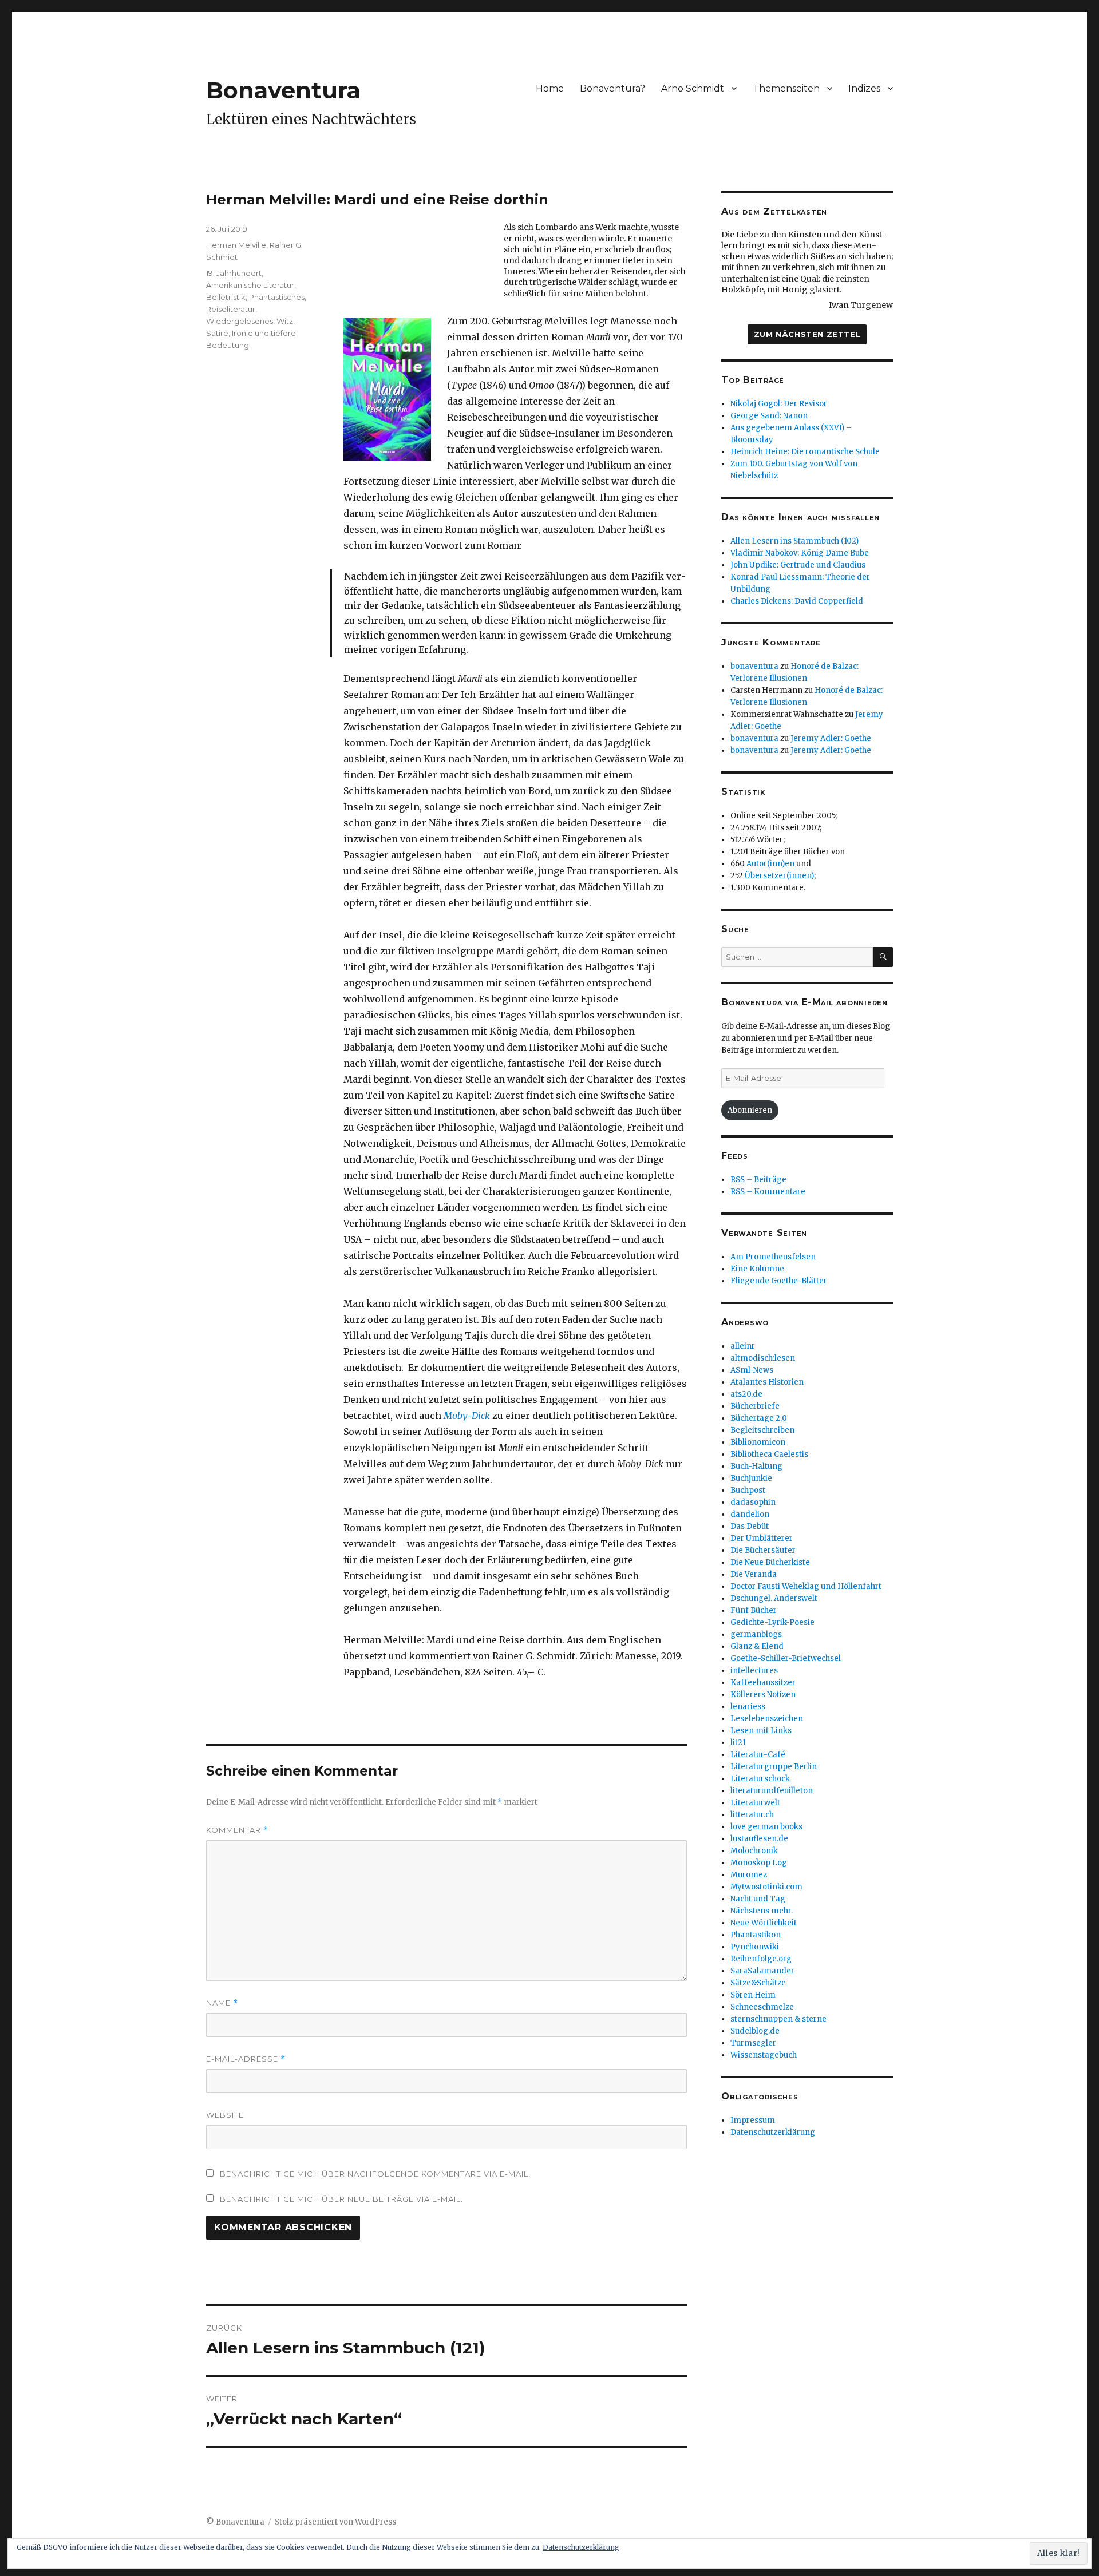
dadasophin (753, 1502)
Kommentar (237, 1830)
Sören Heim (753, 1995)
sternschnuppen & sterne (778, 2019)
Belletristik (226, 297)
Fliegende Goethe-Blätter (779, 1281)
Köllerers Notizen (763, 1695)
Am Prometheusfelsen (773, 1257)
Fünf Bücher (754, 1610)
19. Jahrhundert (234, 273)
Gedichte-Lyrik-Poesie (772, 1622)
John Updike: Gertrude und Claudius (798, 565)
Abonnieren (750, 1110)
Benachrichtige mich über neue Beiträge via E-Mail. (341, 2199)
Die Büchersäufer (763, 1550)
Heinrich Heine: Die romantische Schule (805, 452)
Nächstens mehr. (762, 1911)
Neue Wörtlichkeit (764, 1923)
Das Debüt (750, 1526)
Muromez (749, 1875)
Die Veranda (754, 1574)
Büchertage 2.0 (759, 1418)
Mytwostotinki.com (766, 1887)
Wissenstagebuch (764, 2055)
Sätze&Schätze (758, 1983)
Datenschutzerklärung (773, 2132)
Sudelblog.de (755, 2031)
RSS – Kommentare (768, 1192)
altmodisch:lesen (763, 1358)
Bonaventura (283, 90)
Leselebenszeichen (767, 1719)
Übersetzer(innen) (779, 876)
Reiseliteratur (231, 309)
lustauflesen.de (759, 1839)
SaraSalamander (762, 1971)
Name (222, 2003)
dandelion (750, 1514)
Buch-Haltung (756, 1466)
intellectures (754, 1671)
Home (550, 88)
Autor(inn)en (770, 864)
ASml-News (752, 1370)
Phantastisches (277, 297)
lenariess (748, 1707)
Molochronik (754, 1851)
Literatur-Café (758, 1755)
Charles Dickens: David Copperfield (797, 601)
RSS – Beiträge (758, 1180)
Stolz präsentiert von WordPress (335, 2522)
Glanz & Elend (757, 1646)
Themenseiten (786, 88)
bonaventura (754, 666)
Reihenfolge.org (761, 1959)
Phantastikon (756, 1935)
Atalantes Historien (767, 1382)
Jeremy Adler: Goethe (831, 738)
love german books (766, 1827)
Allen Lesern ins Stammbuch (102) (794, 541)
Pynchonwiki (755, 1947)
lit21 (738, 1743)
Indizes (864, 88)
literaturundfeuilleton (772, 1791)
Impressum (753, 2120)
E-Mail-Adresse (246, 2059)
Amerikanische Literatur (250, 285)
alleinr (743, 1346)
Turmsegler (753, 2043)
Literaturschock (760, 1779)
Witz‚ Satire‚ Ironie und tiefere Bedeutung (251, 333)
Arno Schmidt (693, 88)
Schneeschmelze (762, 2007)
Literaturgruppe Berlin (774, 1767)
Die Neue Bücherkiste (770, 1562)
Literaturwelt (755, 1803)
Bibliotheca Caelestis (769, 1454)
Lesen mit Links (761, 1731)
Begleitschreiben (762, 1430)
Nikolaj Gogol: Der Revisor (779, 404)
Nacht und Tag (758, 1899)
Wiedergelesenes (240, 321)
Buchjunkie (751, 1478)
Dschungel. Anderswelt (774, 1598)
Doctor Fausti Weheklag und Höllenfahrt (806, 1586)
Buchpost (748, 1490)
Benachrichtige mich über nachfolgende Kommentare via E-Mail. (375, 2174)
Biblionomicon (758, 1442)
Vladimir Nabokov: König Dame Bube (800, 553)
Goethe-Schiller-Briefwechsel (786, 1658)
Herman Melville (236, 245)
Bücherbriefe (755, 1406)
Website (225, 2115)
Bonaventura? (612, 88)
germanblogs (756, 1634)
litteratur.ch (752, 1815)
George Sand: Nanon (769, 416)
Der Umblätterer (762, 1538)
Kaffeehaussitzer (763, 1683)
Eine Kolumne (757, 1269)
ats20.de (746, 1394)
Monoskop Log (759, 1863)
